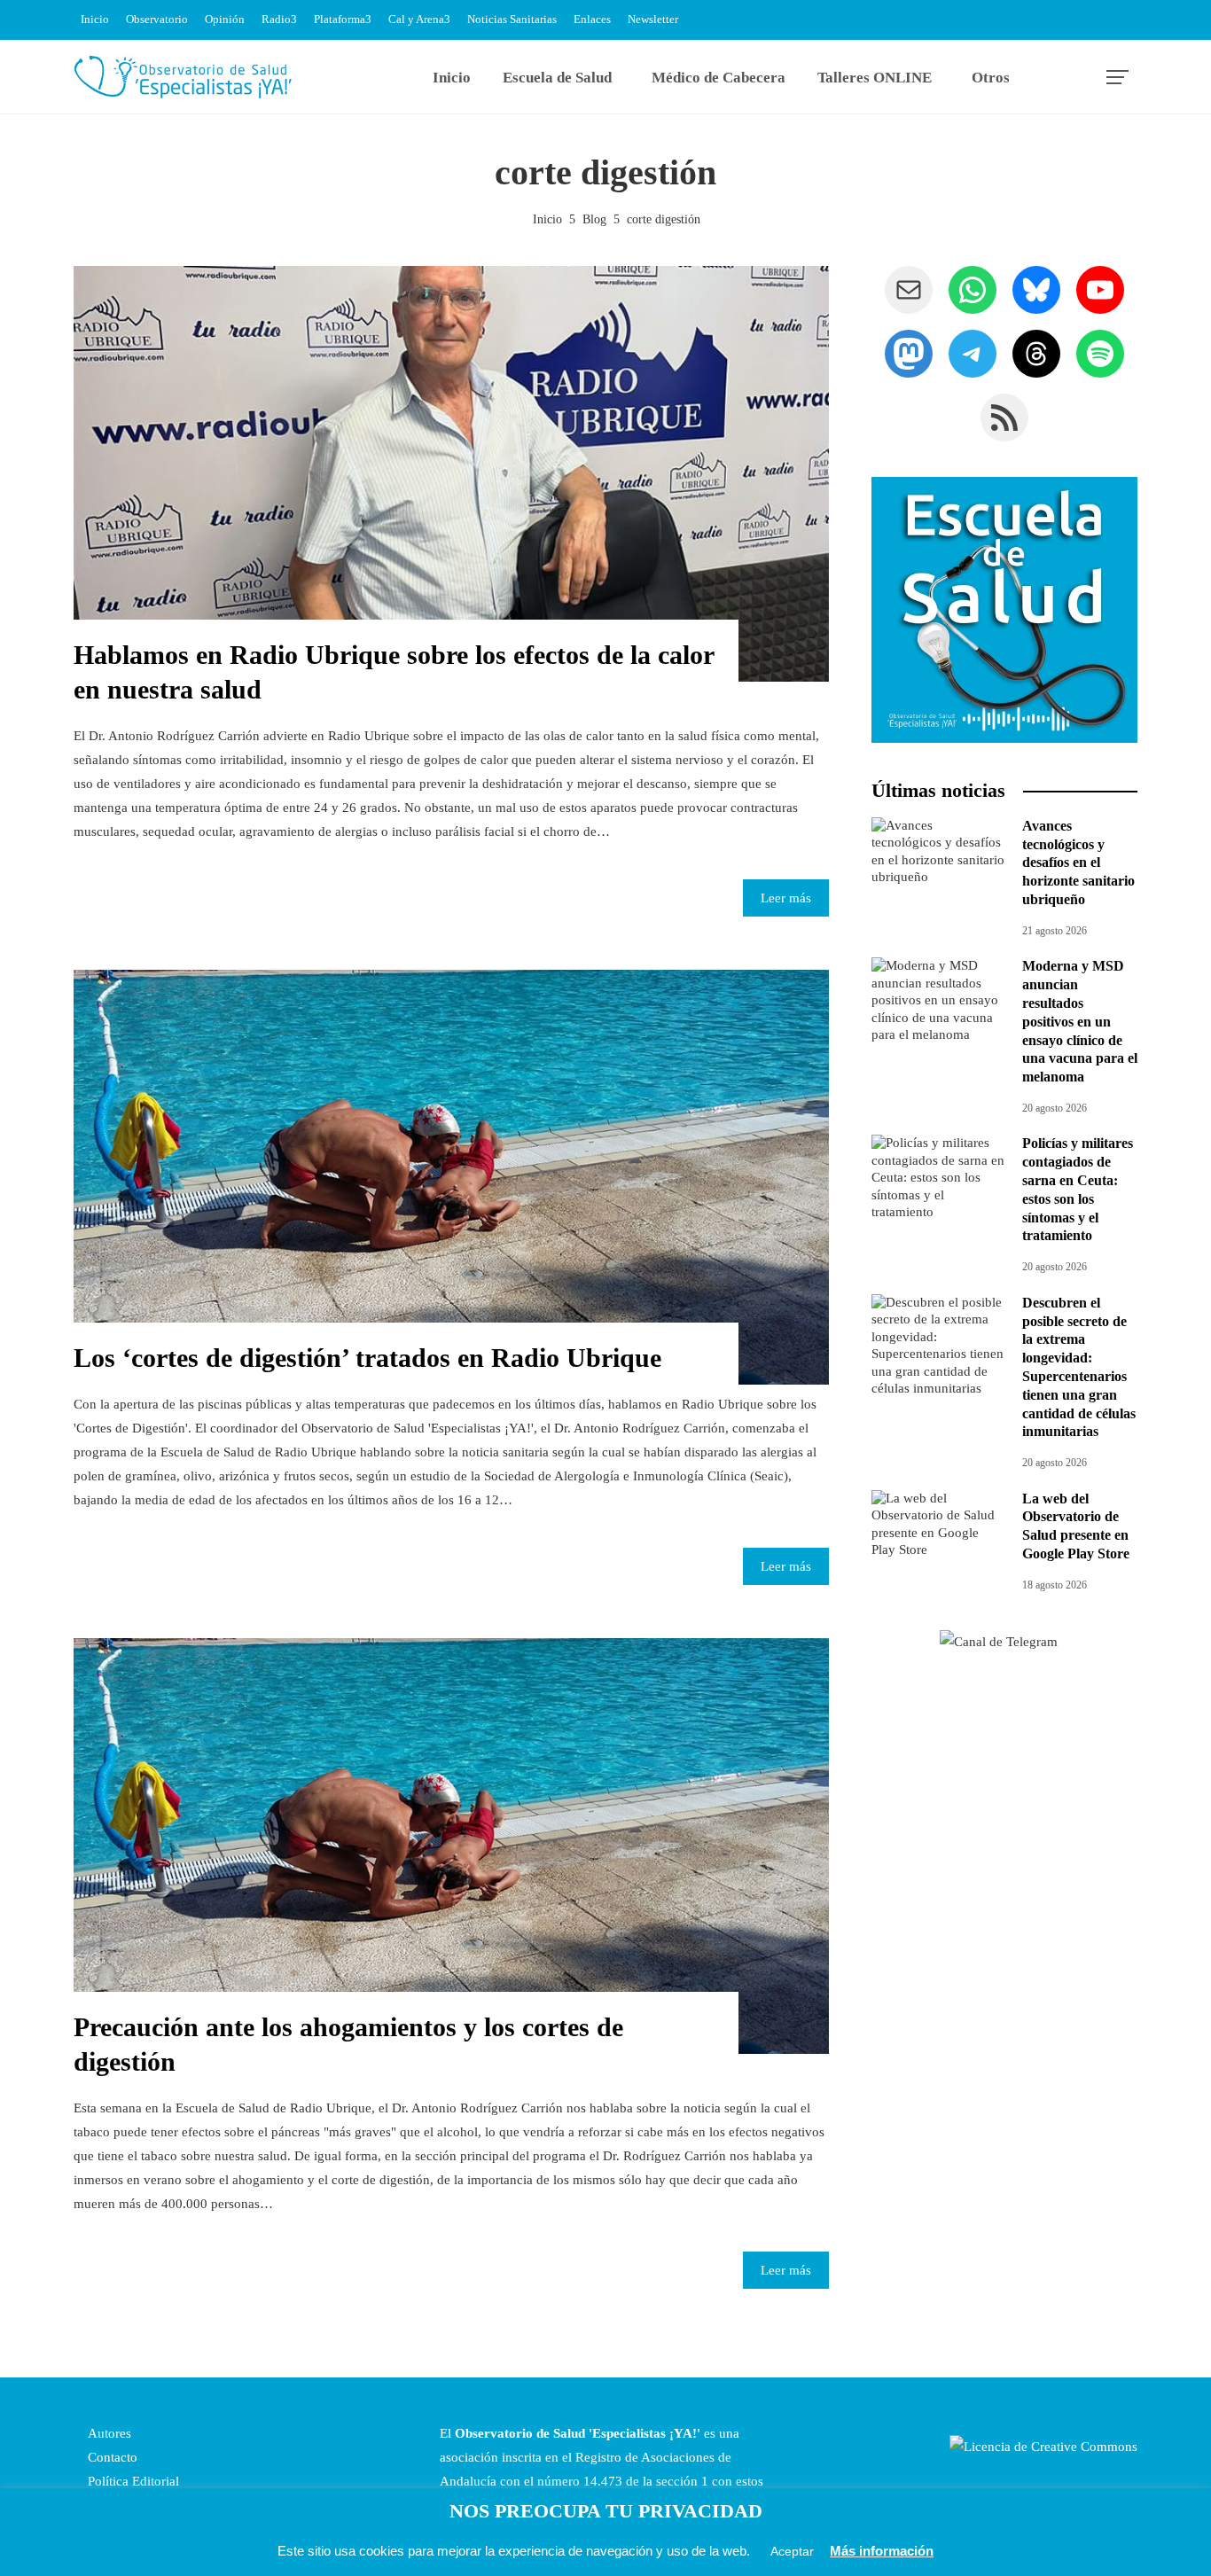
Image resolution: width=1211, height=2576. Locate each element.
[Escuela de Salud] (1004, 610)
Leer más (786, 898)
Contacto (111, 2457)
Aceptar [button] (792, 2551)
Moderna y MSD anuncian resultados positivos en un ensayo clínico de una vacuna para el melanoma (1080, 1021)
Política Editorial (132, 2481)
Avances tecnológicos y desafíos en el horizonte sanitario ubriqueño (1078, 863)
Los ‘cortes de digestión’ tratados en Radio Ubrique (367, 1358)
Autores (108, 2433)
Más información (882, 2551)
